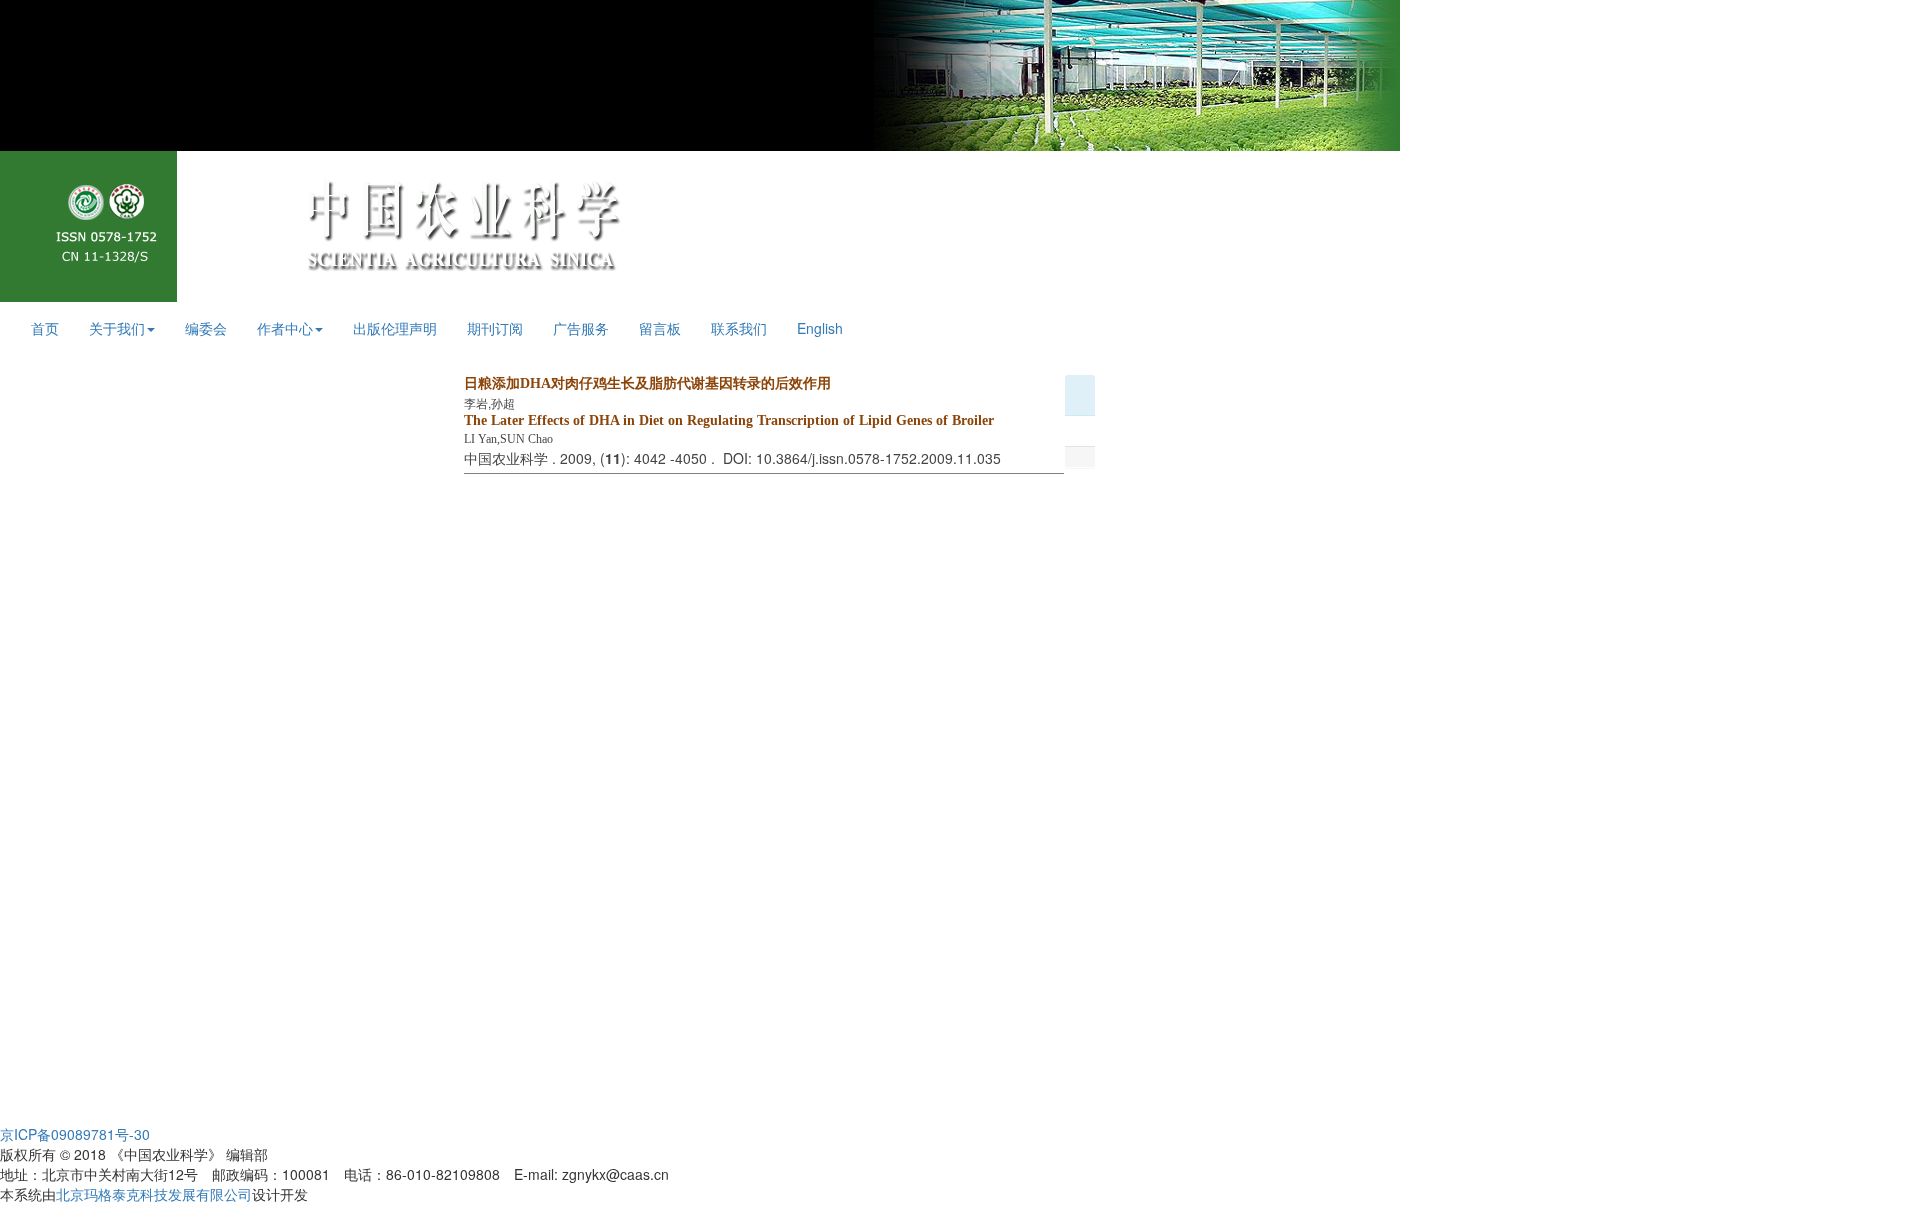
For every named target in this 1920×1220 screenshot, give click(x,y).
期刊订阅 (495, 328)
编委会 (206, 328)
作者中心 (285, 328)
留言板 (660, 328)
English (820, 328)
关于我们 (117, 328)
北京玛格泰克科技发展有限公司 (154, 1194)
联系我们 (739, 328)
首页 (45, 328)
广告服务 (581, 328)
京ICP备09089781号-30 (75, 1134)
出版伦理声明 (395, 328)
